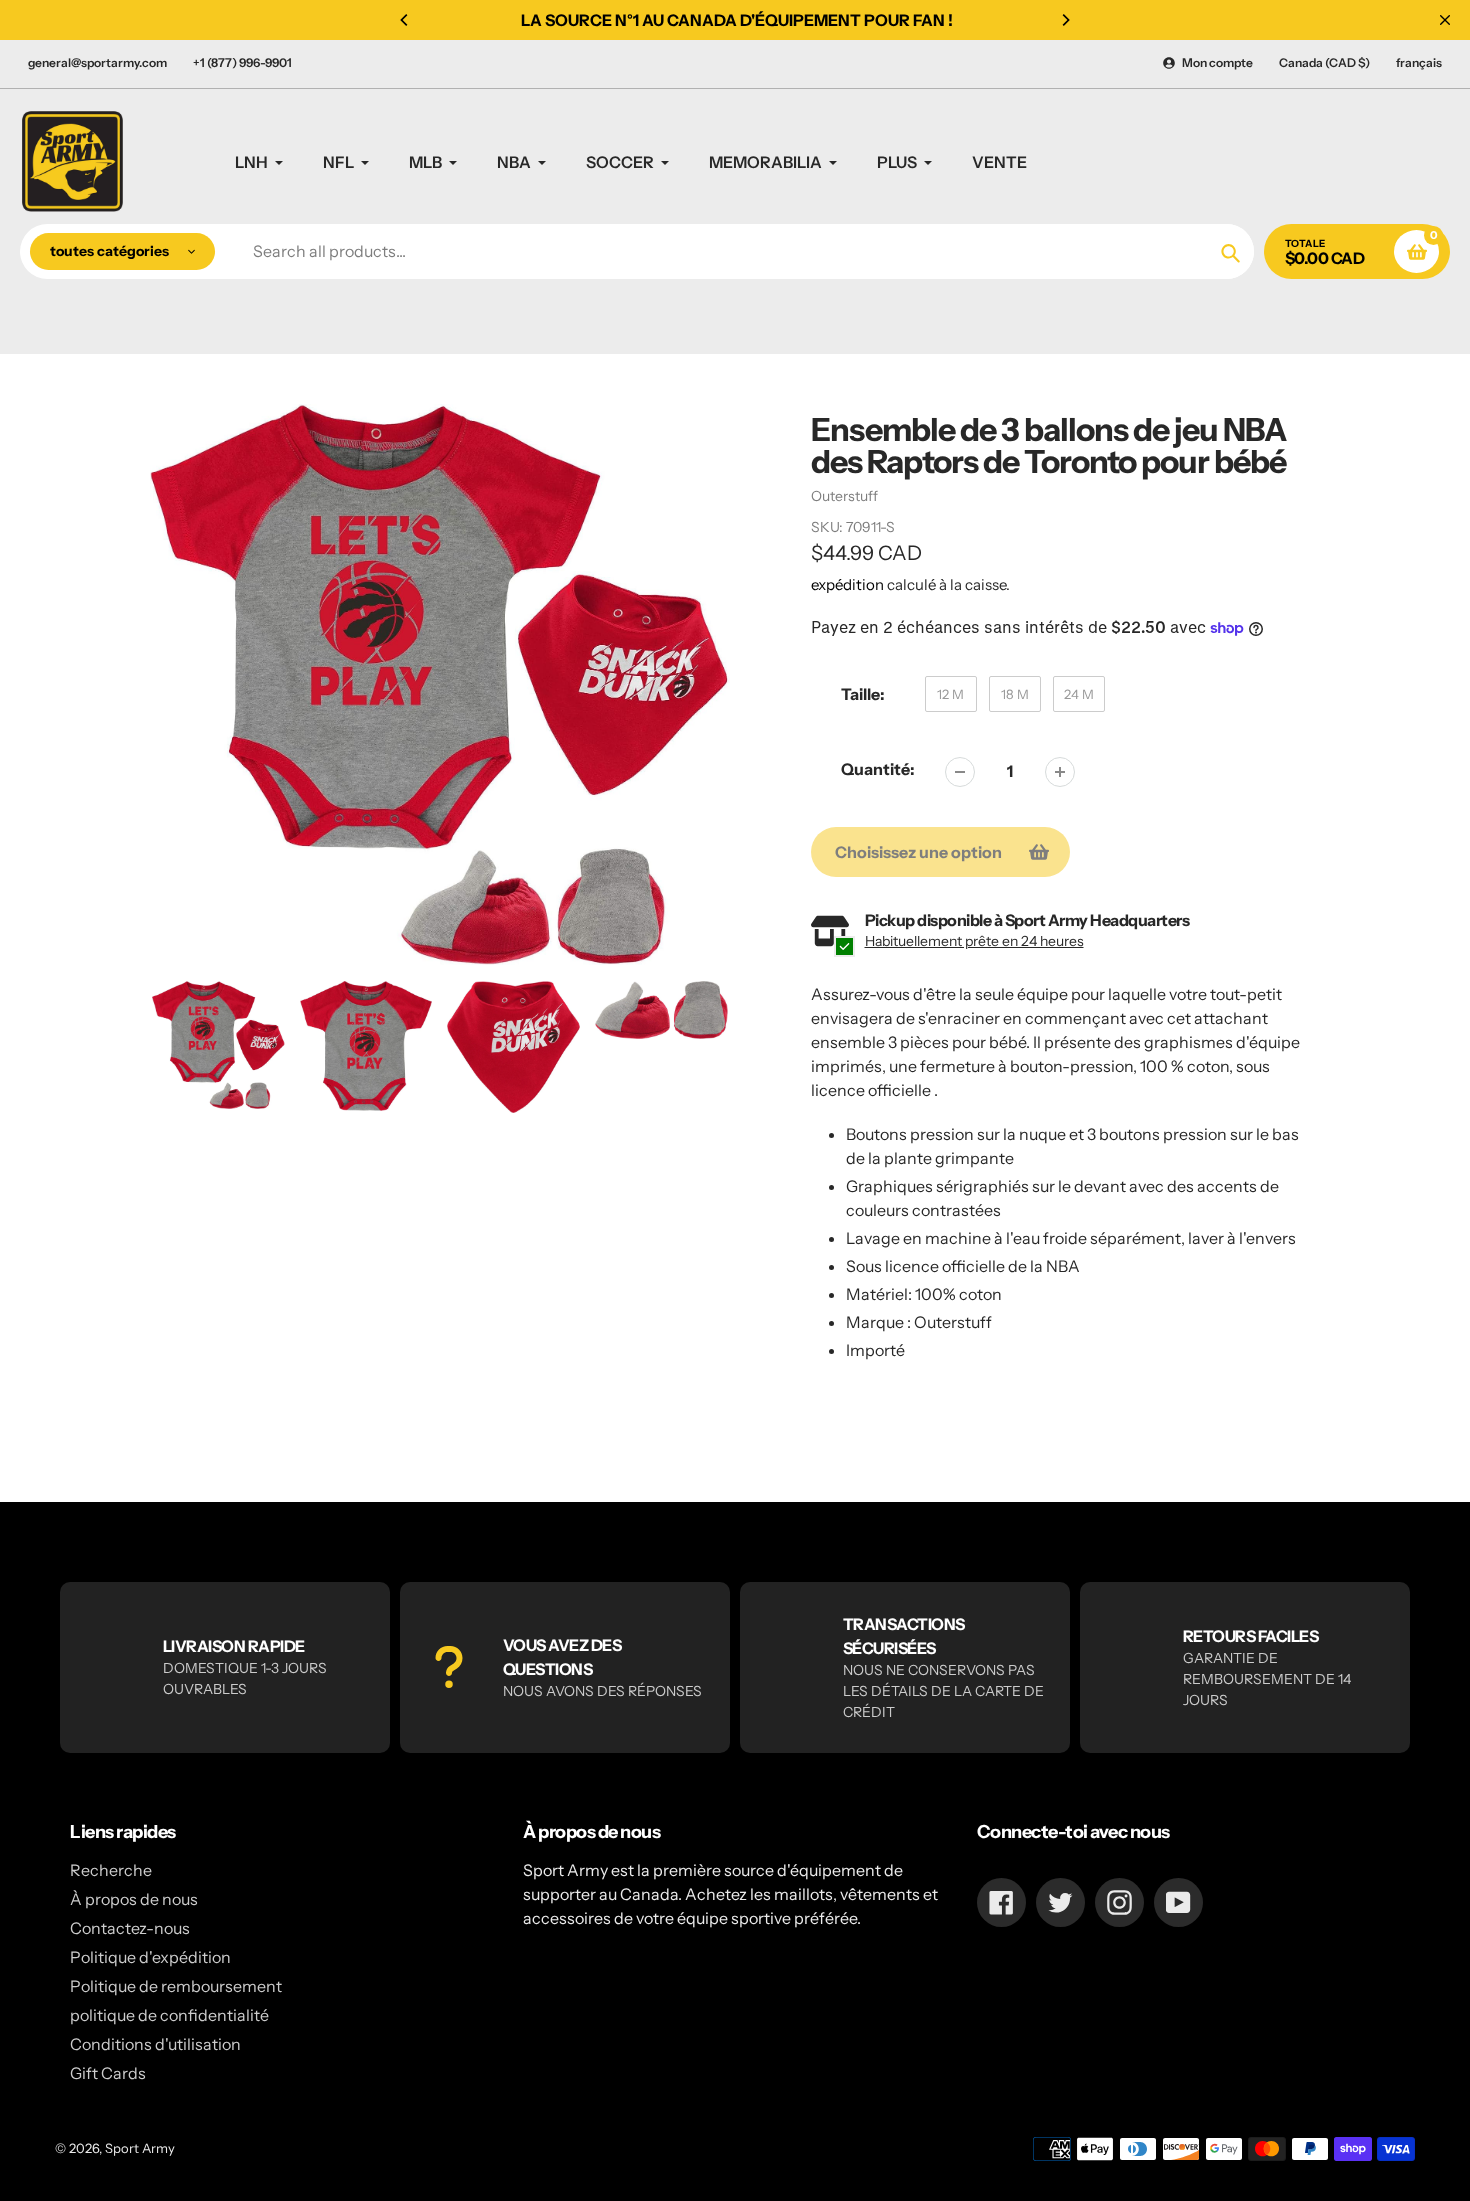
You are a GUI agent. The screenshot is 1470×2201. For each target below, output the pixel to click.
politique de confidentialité (169, 2015)
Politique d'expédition (150, 1957)
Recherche (111, 1870)
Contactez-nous (130, 1928)
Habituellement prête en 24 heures (974, 941)
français (1419, 62)
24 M (1079, 694)
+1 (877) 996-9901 (242, 62)
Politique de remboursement (176, 1986)
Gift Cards (108, 2073)
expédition (849, 584)
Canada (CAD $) (1324, 62)
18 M (1015, 694)
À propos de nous (134, 1899)
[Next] (1065, 20)
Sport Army (140, 2148)
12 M (950, 694)
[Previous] (405, 20)
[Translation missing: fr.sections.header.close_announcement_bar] (1445, 20)
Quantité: (878, 769)
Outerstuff (844, 496)
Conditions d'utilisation (155, 2044)
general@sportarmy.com (97, 62)
